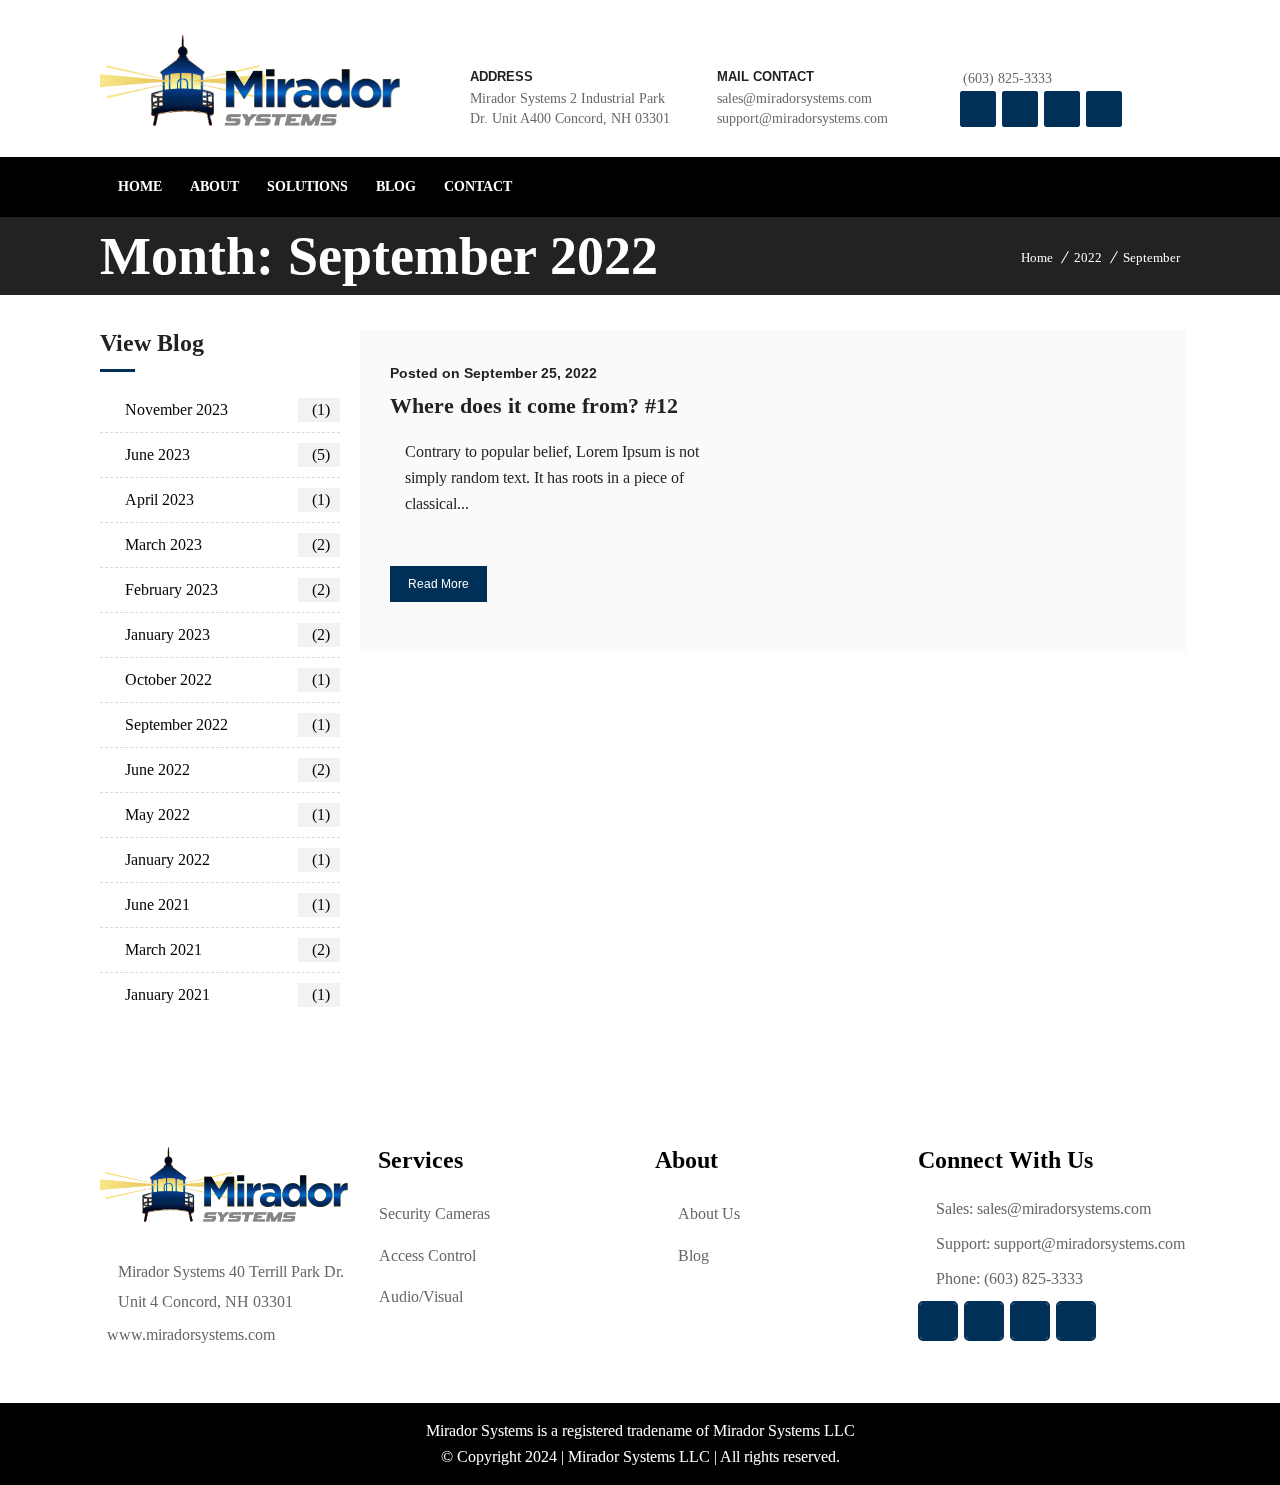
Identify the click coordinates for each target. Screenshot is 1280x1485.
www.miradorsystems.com (191, 1334)
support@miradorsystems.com (802, 118)
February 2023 (227, 589)
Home (1037, 257)
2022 (1088, 257)
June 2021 (227, 904)
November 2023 (227, 409)
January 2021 (227, 994)
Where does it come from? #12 (534, 405)
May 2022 (227, 814)
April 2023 (227, 499)
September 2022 (227, 724)
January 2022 (227, 859)
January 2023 (227, 634)
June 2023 (227, 454)
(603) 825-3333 (1007, 78)
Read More (438, 584)
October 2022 (227, 679)
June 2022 (227, 769)
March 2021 (227, 949)
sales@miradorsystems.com (1064, 1208)
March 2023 (227, 544)
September (1151, 257)
